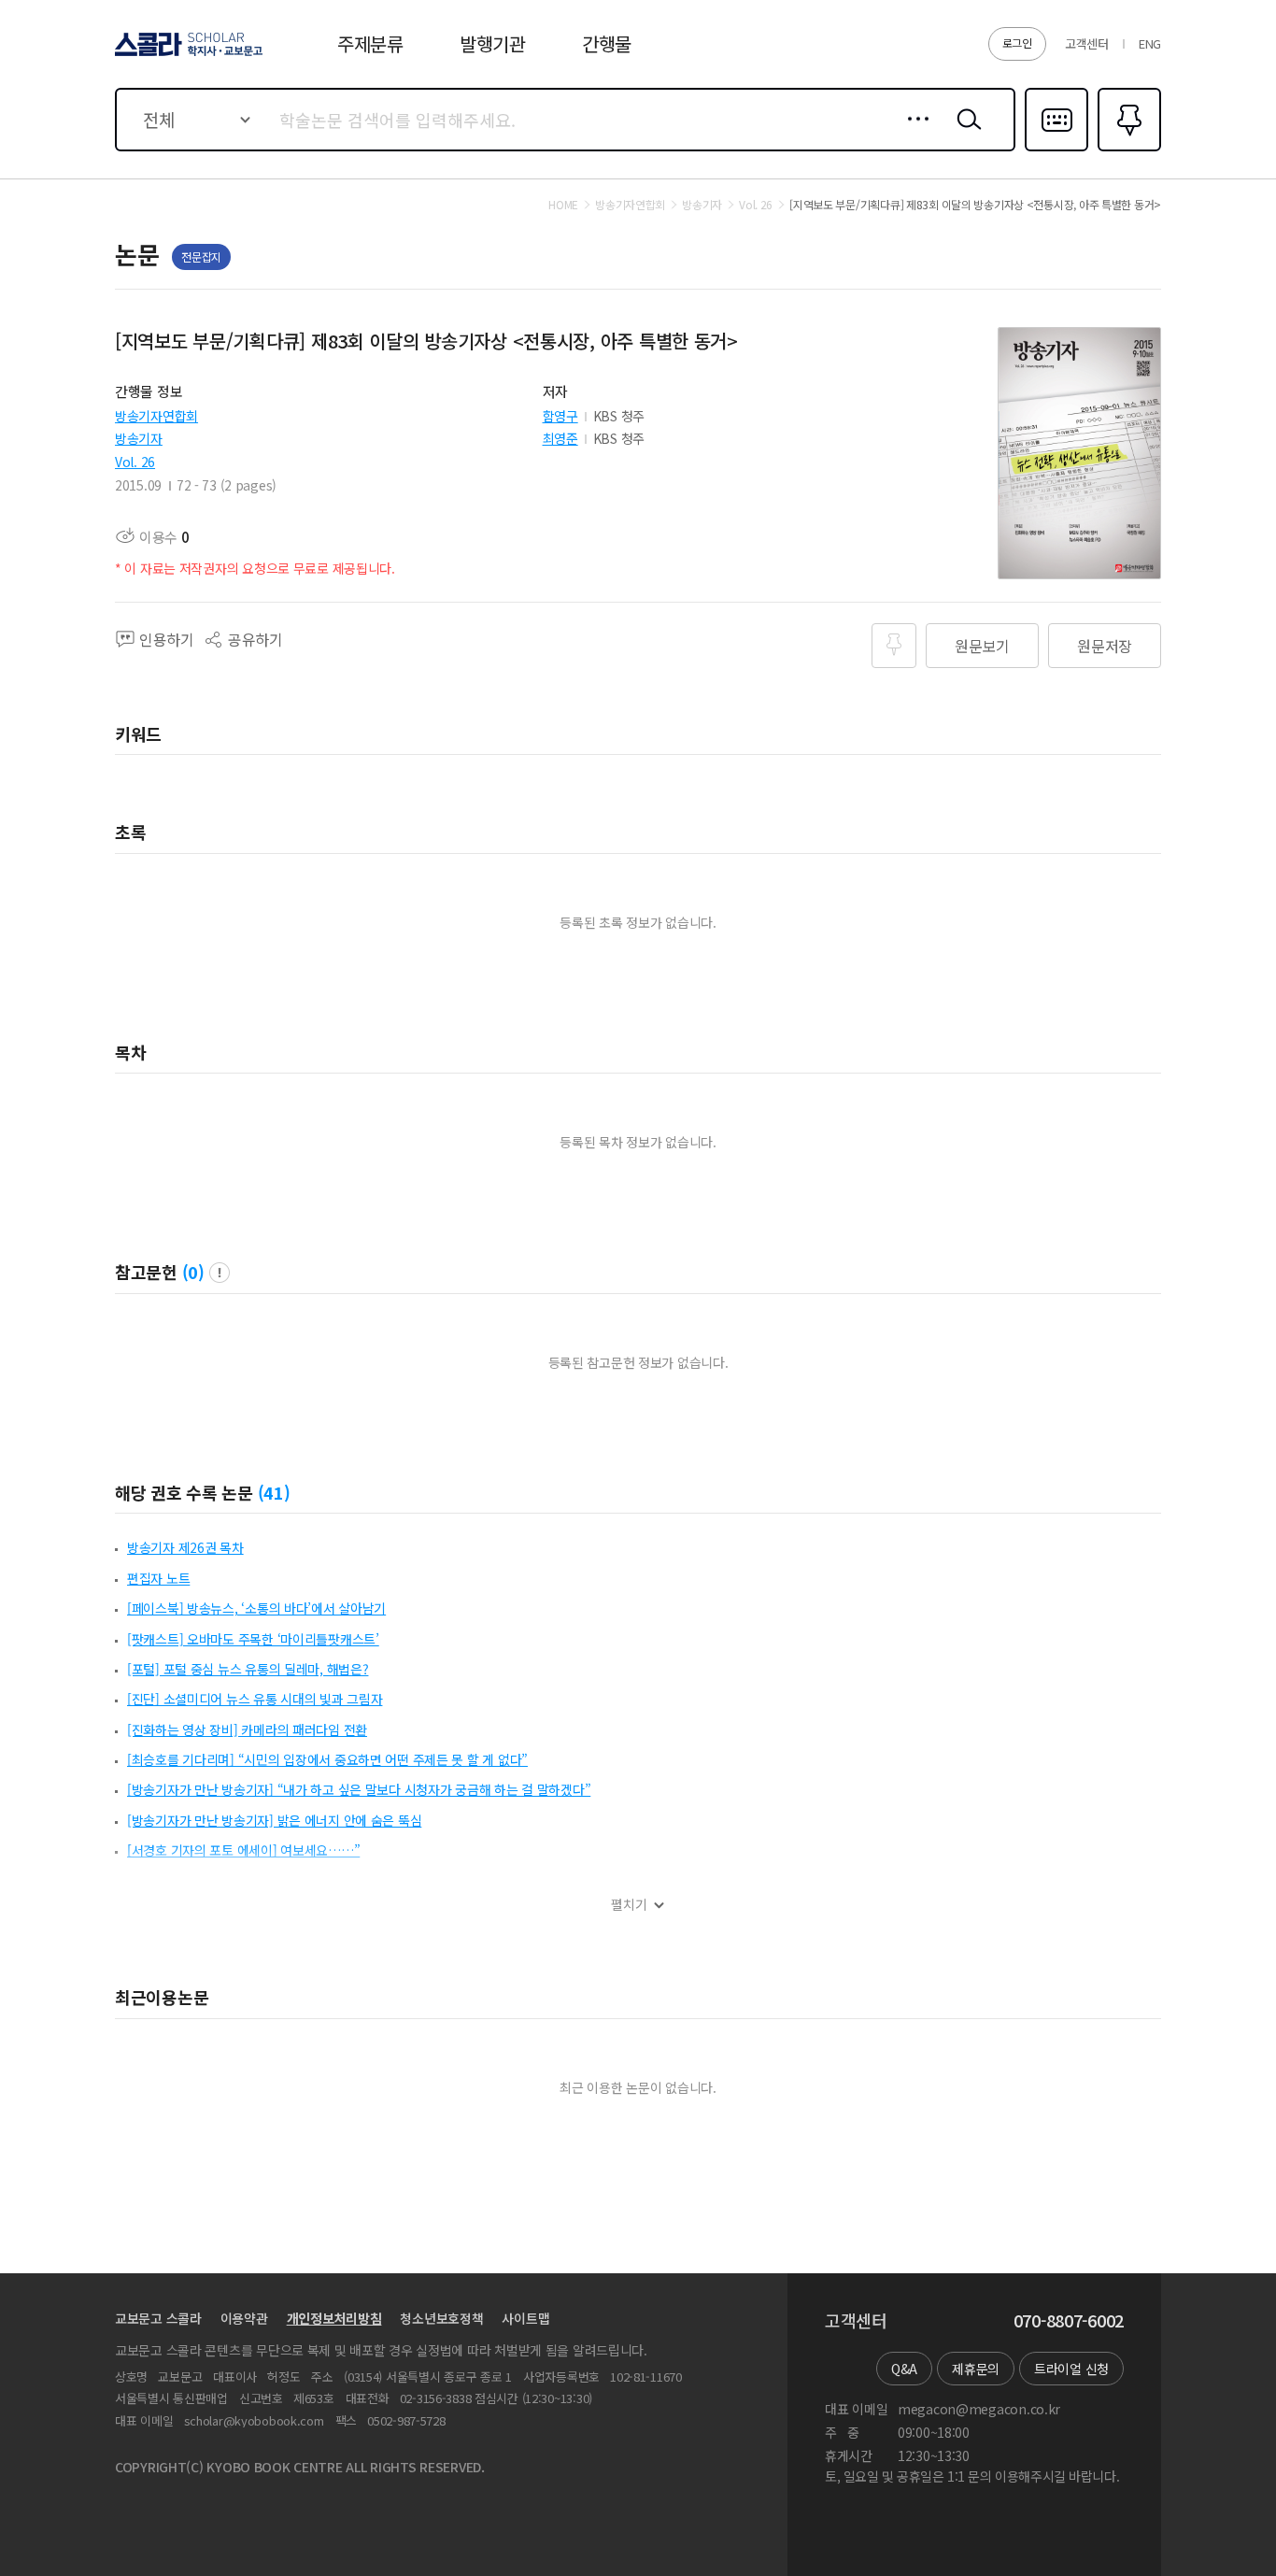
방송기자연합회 (156, 416)
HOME (563, 205)
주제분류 (370, 43)
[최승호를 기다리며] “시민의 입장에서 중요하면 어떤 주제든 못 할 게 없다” (327, 1759)
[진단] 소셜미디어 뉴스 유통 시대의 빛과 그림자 (255, 1699)
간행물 (607, 43)
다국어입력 (1056, 149)
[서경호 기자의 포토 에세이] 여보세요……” (243, 1850)
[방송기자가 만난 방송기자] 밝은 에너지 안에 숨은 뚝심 (274, 1820)
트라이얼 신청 (1071, 2369)
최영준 (560, 438)
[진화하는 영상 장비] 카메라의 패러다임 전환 (247, 1729)
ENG (1150, 43)
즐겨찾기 (1127, 149)
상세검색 (913, 134)
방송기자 (139, 438)
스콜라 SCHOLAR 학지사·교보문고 (187, 55)
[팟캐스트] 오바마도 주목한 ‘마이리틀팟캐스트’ (253, 1639)
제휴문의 (976, 2369)
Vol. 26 (135, 462)
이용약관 (244, 2318)
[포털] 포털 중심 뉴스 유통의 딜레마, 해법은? (248, 1669)
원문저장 (1105, 646)
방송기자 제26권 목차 (185, 1547)
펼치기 (629, 1905)
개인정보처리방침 (334, 2318)
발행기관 (493, 43)
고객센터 (1087, 43)
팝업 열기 (220, 1273)
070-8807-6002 (1069, 2321)
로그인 (1017, 43)
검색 (965, 134)
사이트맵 (525, 2318)
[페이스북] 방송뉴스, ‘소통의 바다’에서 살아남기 (256, 1608)
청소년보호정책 (441, 2318)
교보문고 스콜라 (158, 2318)
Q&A (904, 2369)
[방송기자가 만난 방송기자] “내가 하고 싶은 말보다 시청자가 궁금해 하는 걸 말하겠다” (359, 1789)
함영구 (560, 416)
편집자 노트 (158, 1578)
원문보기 (982, 646)
